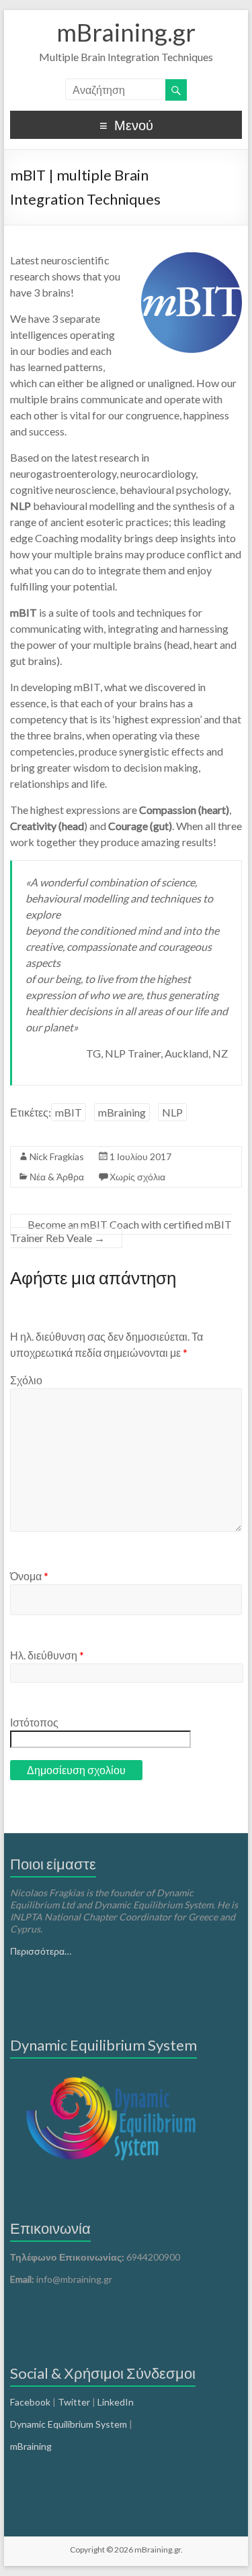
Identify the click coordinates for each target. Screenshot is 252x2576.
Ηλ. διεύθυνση (47, 1655)
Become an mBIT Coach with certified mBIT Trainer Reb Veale (121, 1231)
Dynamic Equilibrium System (69, 2424)
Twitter (74, 2402)
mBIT (69, 1112)
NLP (172, 1112)
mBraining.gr (126, 32)
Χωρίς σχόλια (137, 1177)
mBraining (122, 1112)
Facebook (30, 2402)
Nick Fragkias (57, 1156)
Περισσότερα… (41, 1951)
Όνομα (29, 1576)
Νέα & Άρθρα (57, 1177)
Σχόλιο (26, 1380)
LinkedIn (116, 2402)
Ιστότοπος (34, 1722)
